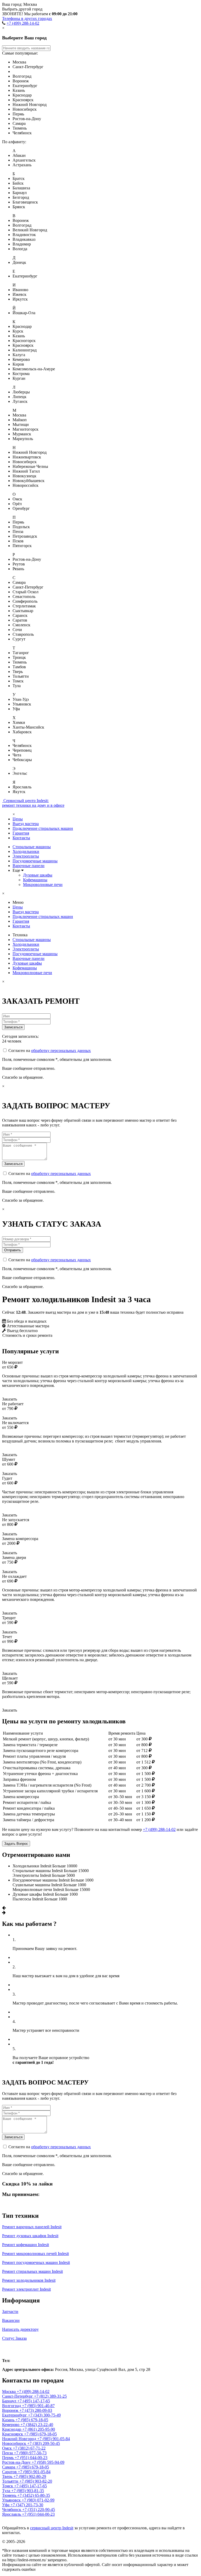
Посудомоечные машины (35, 861)
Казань (9, 2420)
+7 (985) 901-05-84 (54, 2439)
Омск (7, 2448)
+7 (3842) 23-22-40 (37, 2425)
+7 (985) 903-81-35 (28, 2491)
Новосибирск (15, 2443)
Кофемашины (35, 880)
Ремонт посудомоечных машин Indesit (36, 2262)
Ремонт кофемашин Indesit (26, 2245)
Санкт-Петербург (18, 2396)
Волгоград (12, 2406)
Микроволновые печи (43, 885)
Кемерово (11, 2425)
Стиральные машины (32, 847)
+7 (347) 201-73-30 (27, 2505)
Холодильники (26, 851)
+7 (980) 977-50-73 (30, 2453)
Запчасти (10, 2312)
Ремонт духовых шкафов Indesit (30, 2236)
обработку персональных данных (61, 1051)
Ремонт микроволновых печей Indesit (35, 2254)
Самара (9, 2467)
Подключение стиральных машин (43, 828)
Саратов (10, 2472)
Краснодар (12, 2429)
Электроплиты (26, 856)
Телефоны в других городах (27, 18)
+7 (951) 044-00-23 (31, 2458)
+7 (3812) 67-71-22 (29, 2448)
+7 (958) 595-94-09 (48, 2462)
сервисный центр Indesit (52, 2528)
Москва (13, 2349)
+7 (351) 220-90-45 (39, 2510)
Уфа (6, 2505)
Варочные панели (29, 866)
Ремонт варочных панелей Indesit (32, 2227)
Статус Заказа (14, 2338)
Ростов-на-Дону (17, 2462)
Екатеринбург (15, 2415)
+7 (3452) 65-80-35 (34, 2495)
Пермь (8, 2458)
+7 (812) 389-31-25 (50, 2396)
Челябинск (12, 2510)
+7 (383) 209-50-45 (44, 2443)
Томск (8, 2486)
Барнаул (10, 2401)
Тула (7, 2491)
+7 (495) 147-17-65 (34, 2401)
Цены (18, 819)
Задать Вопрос (16, 1844)
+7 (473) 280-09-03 (36, 2410)
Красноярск (13, 2434)
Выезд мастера (26, 824)
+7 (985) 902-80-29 (30, 2476)
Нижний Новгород (20, 2439)
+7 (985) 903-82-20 (36, 2481)
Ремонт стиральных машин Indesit (32, 2271)
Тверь (8, 2476)
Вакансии (11, 2320)
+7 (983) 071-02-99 (38, 2500)
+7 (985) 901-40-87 (38, 2406)
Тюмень (10, 2495)
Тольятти (11, 2481)
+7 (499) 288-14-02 (23, 23)
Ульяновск (12, 2500)
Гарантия (21, 833)
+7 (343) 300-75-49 (44, 2415)
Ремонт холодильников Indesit (29, 2280)
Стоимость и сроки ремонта (27, 1335)
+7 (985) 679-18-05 (32, 2420)
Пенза (8, 2453)
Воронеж (11, 2410)
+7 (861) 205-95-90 (39, 2429)
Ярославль (12, 2514)
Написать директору (20, 2329)
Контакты (21, 838)
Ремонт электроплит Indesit (26, 2289)
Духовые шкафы (38, 875)
